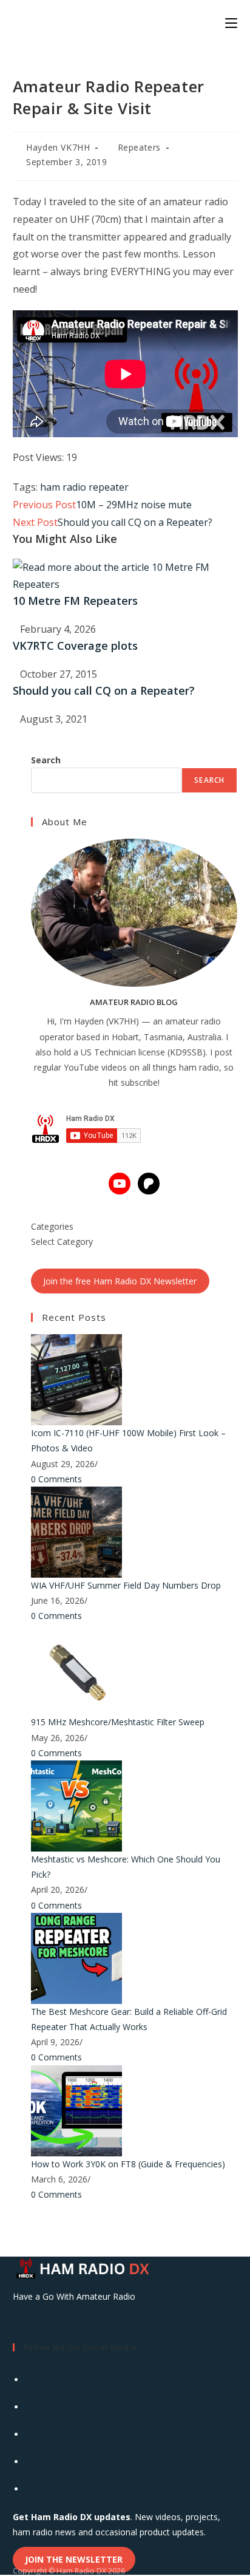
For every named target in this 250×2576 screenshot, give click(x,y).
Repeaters (139, 147)
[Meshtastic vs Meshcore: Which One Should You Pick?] (76, 1805)
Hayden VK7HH (58, 147)
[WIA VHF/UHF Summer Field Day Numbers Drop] (76, 1531)
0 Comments (56, 1479)
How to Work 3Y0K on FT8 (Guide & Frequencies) (128, 2164)
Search (46, 760)
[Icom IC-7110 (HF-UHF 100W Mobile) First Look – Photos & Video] (76, 1379)
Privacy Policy (39, 2324)
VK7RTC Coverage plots (75, 646)
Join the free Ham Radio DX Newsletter (120, 1281)
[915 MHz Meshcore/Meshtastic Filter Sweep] (76, 1668)
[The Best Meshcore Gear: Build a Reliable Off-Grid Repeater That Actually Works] (76, 1958)
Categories (52, 1226)
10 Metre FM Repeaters (75, 601)
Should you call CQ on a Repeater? (104, 690)
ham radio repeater (84, 487)
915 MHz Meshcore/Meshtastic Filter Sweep (118, 1722)
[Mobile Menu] (231, 22)
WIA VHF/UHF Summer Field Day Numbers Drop (126, 1585)
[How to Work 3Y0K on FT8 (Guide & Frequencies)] (76, 2109)
